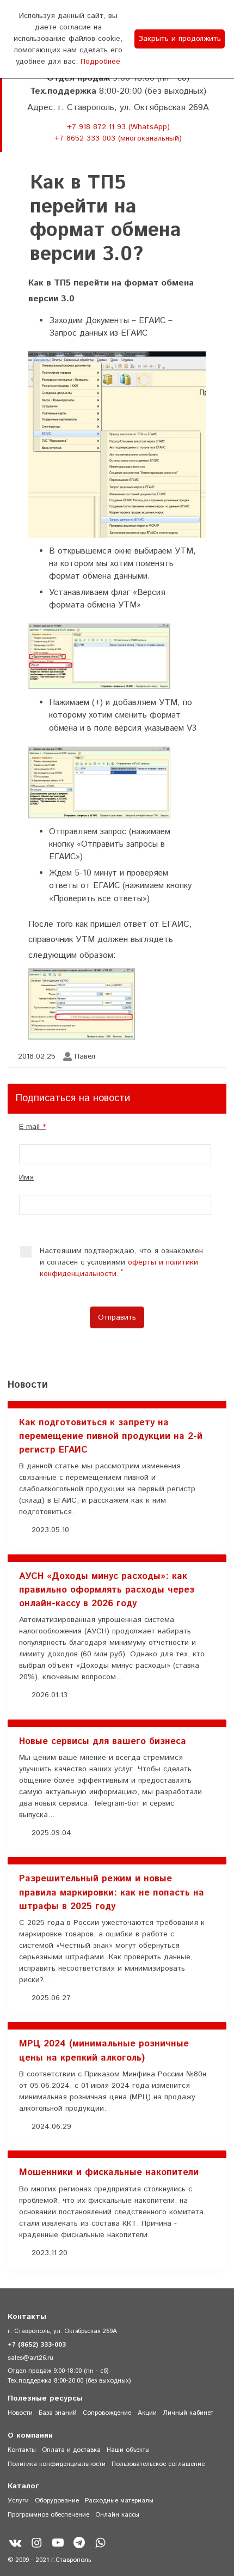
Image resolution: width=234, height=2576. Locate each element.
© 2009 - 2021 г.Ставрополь (49, 2560)
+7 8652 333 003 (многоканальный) (118, 138)
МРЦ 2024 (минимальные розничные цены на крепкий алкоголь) (104, 2051)
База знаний (58, 2413)
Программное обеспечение (48, 2515)
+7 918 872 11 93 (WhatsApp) (118, 127)
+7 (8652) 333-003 (37, 2345)
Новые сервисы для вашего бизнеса (103, 1741)
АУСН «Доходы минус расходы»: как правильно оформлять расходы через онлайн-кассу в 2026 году (107, 1590)
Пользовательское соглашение (158, 2464)
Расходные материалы (119, 2501)
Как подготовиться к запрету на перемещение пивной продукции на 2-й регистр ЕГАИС (111, 1436)
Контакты (22, 2450)
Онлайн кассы (117, 2515)
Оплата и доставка (71, 2450)
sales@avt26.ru (30, 2358)
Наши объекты (128, 2450)
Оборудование (57, 2501)
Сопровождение (107, 2413)
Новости (20, 2413)
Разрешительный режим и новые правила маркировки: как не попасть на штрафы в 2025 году (112, 1892)
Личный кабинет (188, 2413)
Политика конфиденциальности (57, 2464)
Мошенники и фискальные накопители (109, 2172)
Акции (147, 2413)
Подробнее (100, 62)
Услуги (18, 2501)
